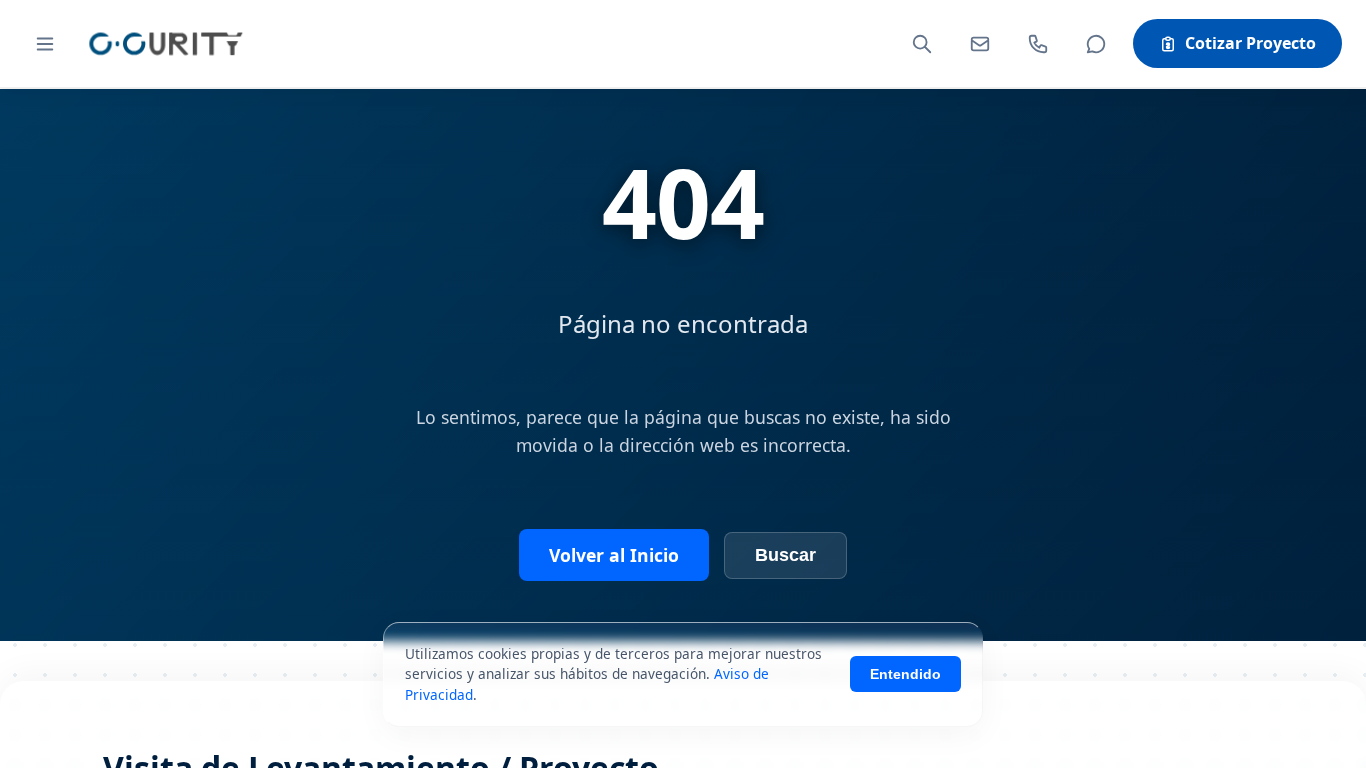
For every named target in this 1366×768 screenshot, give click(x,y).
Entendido (905, 674)
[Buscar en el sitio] (922, 44)
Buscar (785, 555)
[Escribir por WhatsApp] (1096, 44)
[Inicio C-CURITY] (165, 43)
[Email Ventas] (980, 44)
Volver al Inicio (614, 555)
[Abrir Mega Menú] (45, 44)
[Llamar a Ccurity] (1038, 44)
